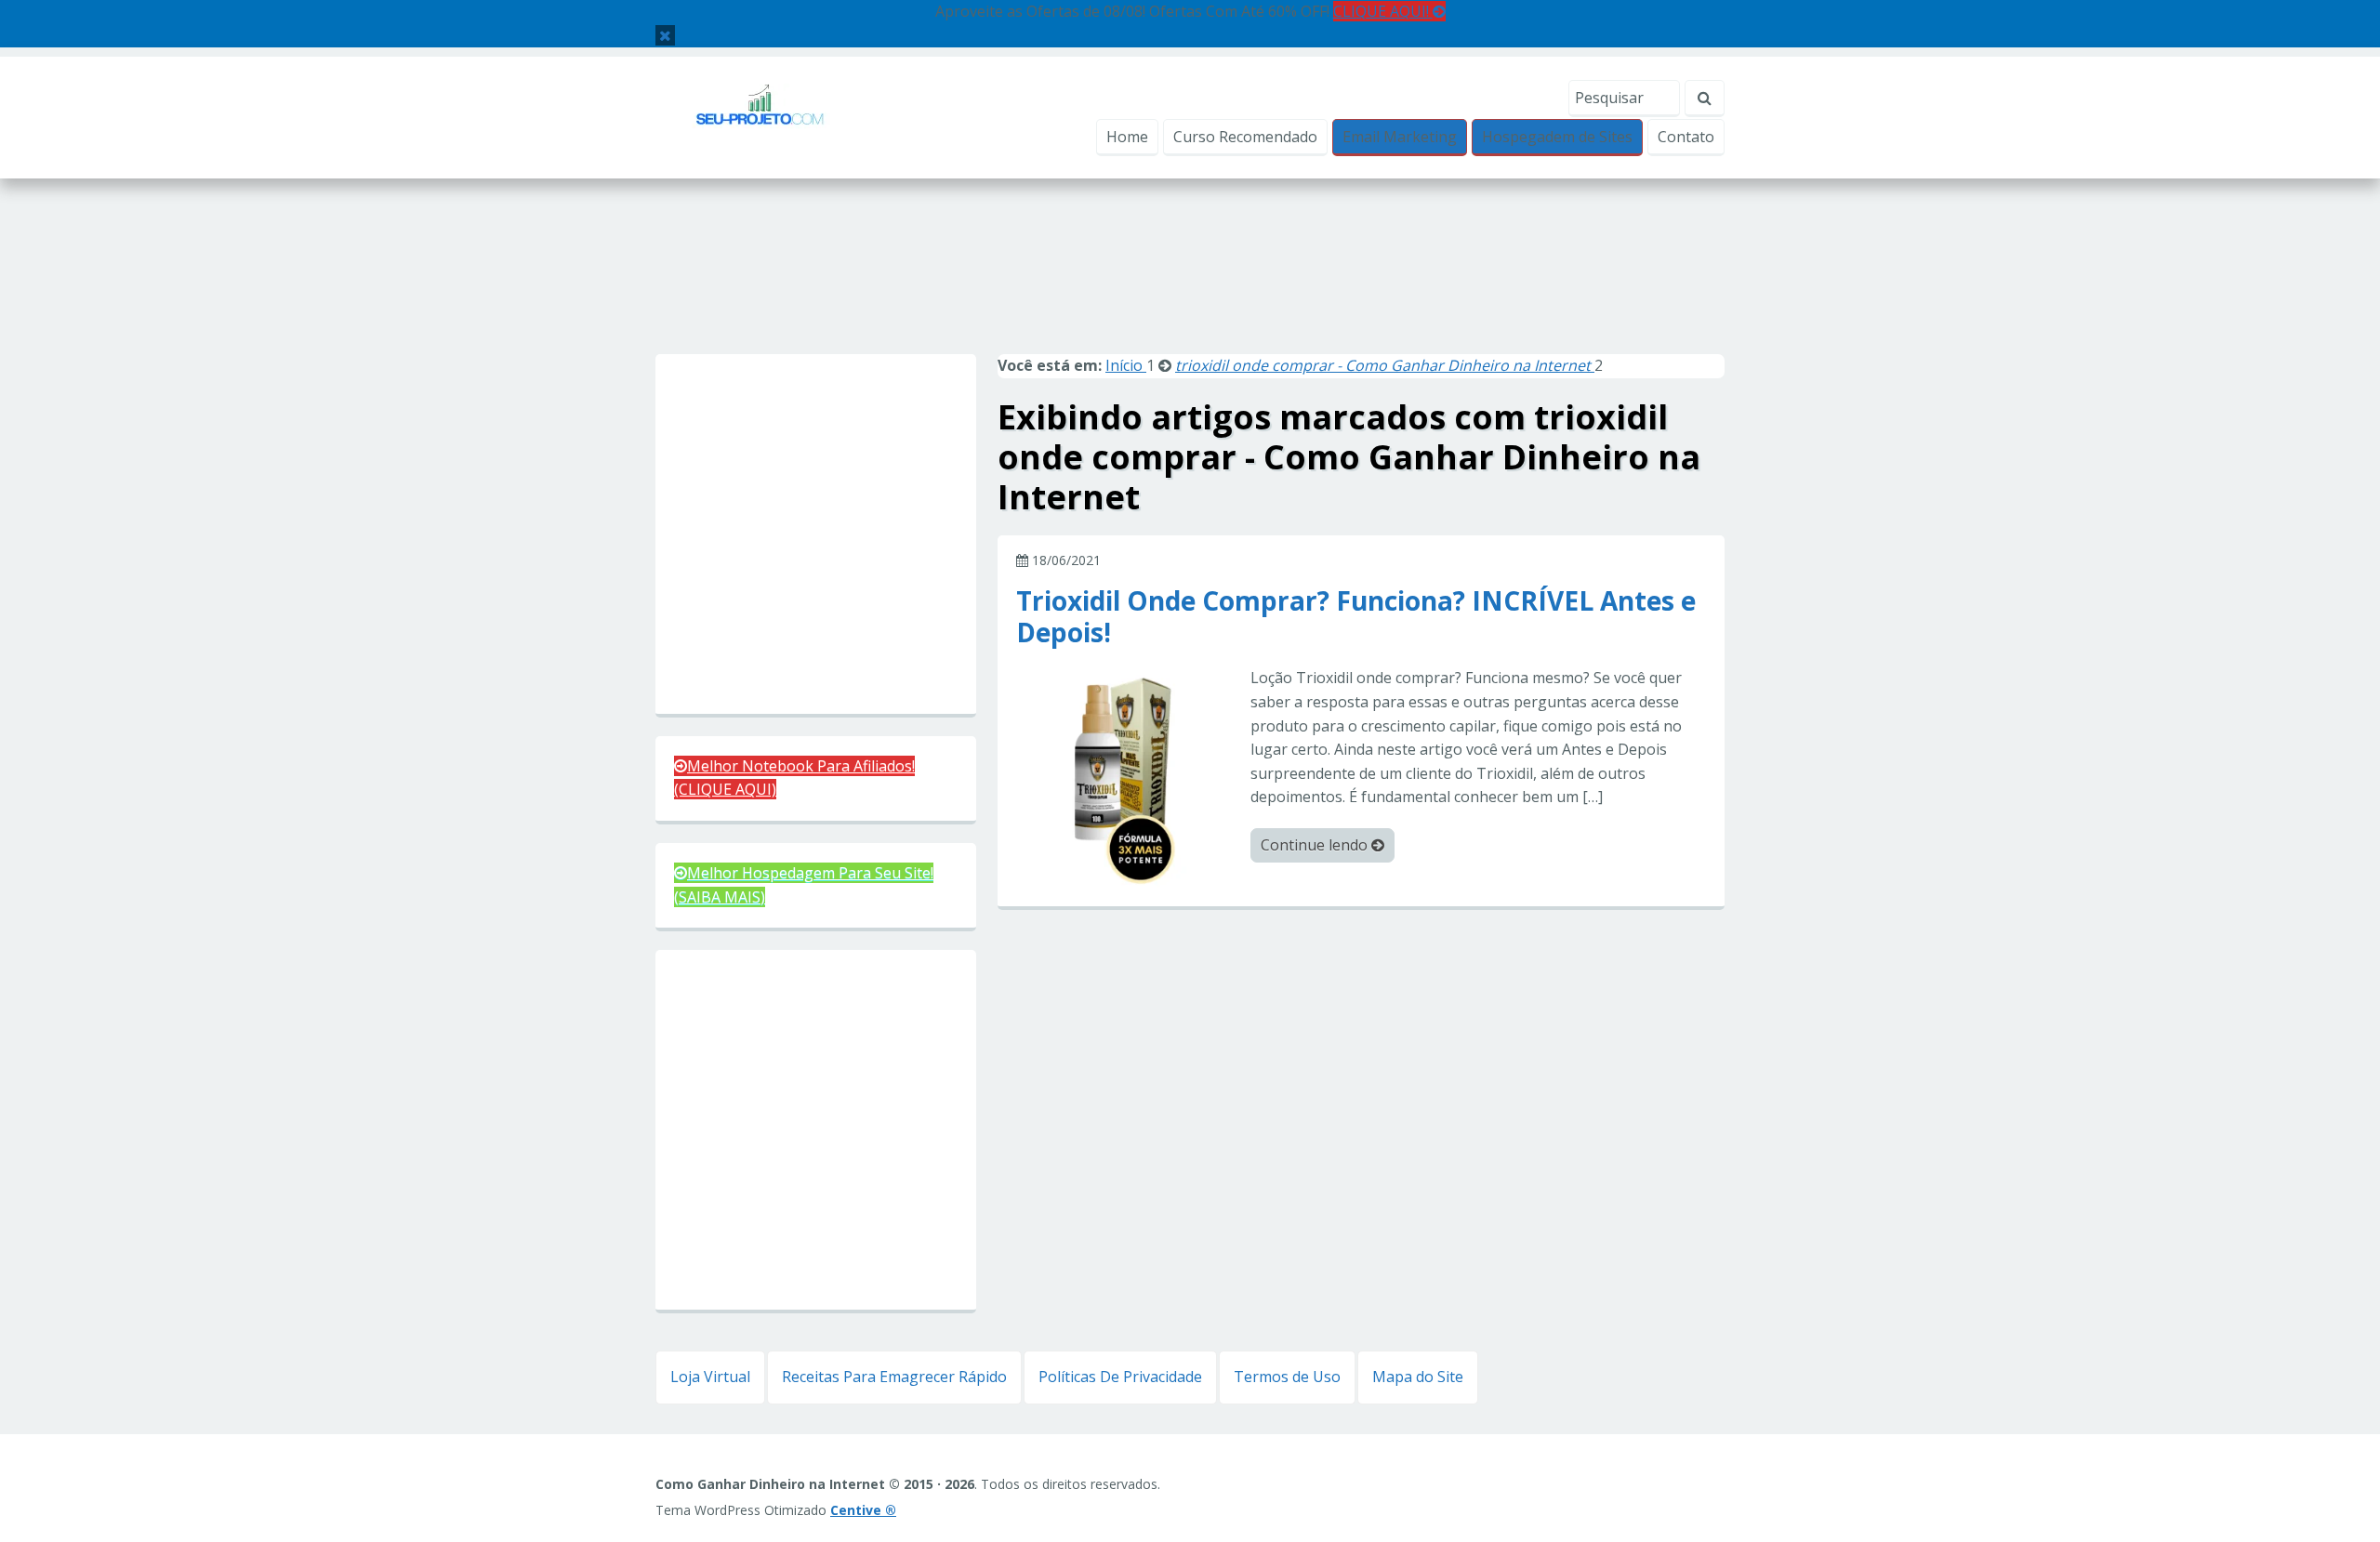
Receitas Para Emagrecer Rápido (894, 1377)
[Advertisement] (1190, 286)
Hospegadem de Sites (1557, 137)
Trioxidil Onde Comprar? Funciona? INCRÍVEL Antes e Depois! (1356, 615)
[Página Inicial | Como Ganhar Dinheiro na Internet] (760, 116)
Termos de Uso (1287, 1377)
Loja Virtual (710, 1377)
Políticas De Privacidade (1120, 1377)
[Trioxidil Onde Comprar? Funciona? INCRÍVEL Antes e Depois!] (1126, 775)
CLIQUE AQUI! (1383, 11)
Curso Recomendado (1245, 137)
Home (1127, 137)
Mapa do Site (1418, 1377)
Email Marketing (1400, 137)
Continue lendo (1316, 845)
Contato (1686, 137)
